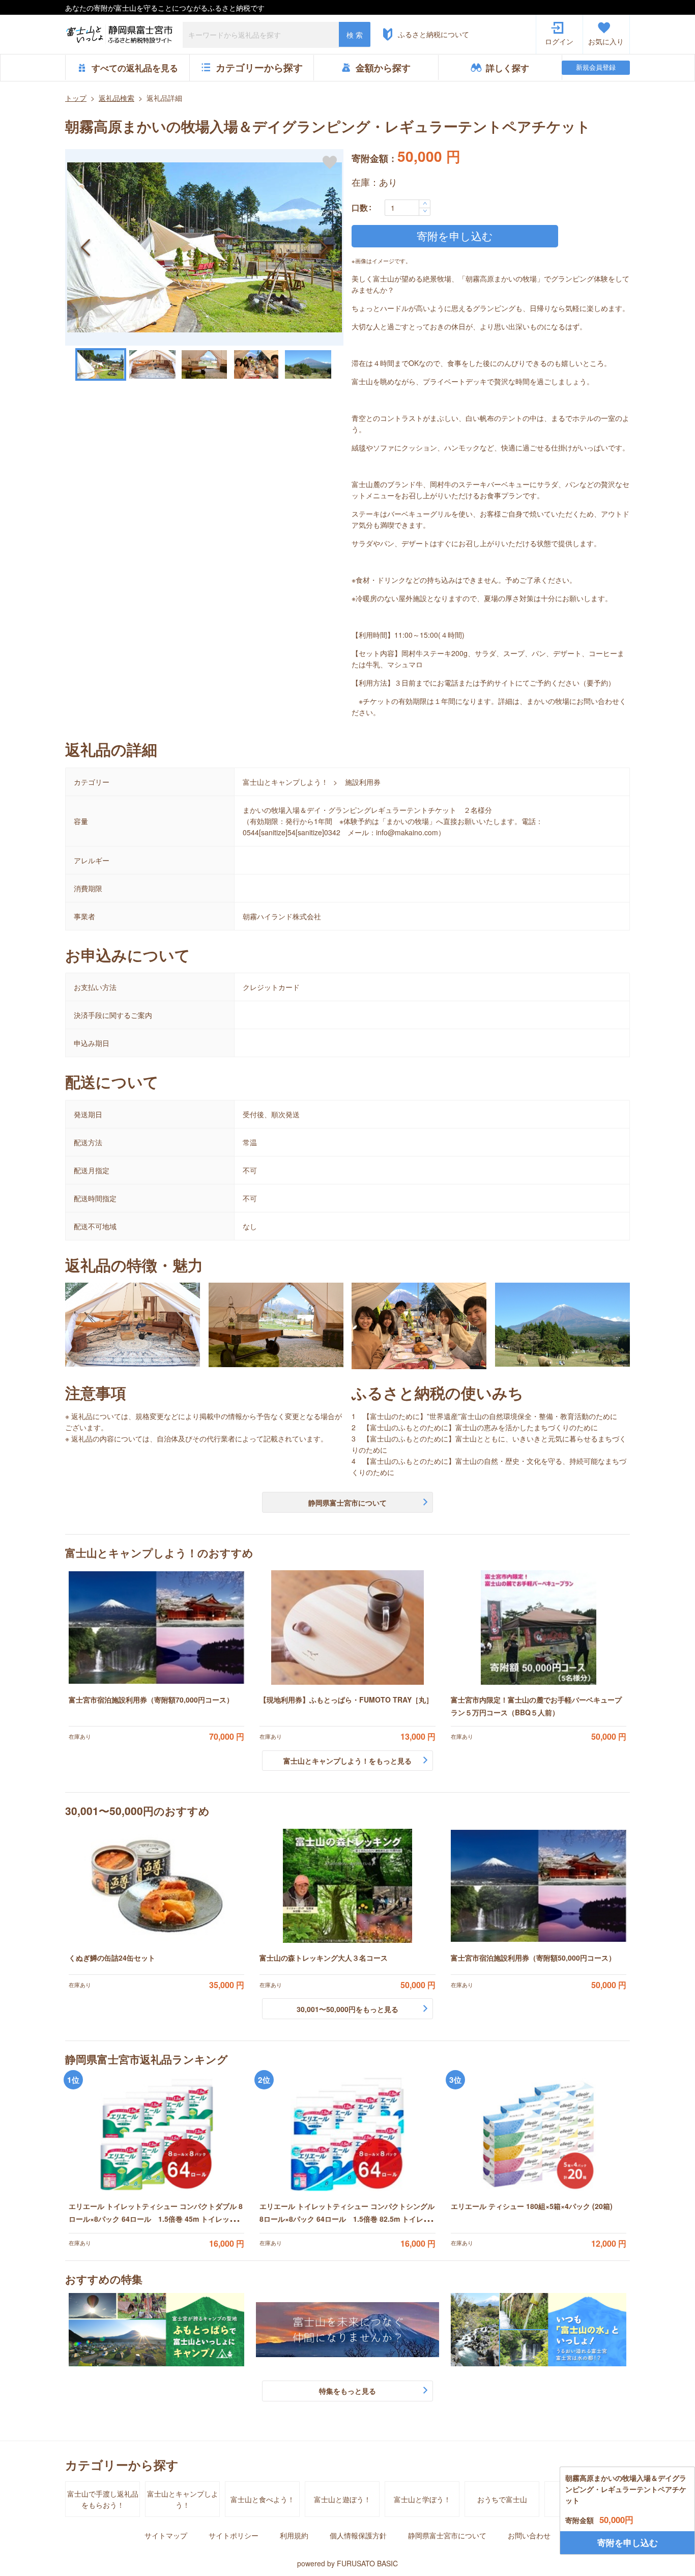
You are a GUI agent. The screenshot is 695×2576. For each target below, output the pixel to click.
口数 (360, 207)
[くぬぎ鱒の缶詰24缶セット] (156, 1886)
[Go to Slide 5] (308, 364)
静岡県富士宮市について (347, 1503)
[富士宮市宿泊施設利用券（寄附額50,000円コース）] (539, 1886)
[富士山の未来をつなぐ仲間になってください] (347, 2330)
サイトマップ (166, 2535)
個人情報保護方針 (358, 2535)
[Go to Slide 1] (101, 364)
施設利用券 (363, 782)
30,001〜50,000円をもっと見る (347, 2009)
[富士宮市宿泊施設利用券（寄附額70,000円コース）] (156, 1627)
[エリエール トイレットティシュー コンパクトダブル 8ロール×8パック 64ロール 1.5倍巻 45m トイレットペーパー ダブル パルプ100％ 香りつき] (156, 2134)
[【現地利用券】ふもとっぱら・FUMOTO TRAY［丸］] (347, 1627)
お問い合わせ (529, 2535)
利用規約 (294, 2535)
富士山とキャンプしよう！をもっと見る (347, 1761)
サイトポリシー (234, 2535)
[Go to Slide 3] (205, 364)
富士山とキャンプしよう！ (285, 782)
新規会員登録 (596, 67)
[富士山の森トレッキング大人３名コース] (347, 1886)
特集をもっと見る (347, 2391)
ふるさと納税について (433, 34)
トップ (76, 98)
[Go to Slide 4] (256, 364)
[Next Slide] (323, 247)
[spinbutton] (408, 208)
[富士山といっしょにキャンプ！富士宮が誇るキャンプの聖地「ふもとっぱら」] (156, 2330)
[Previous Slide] (85, 247)
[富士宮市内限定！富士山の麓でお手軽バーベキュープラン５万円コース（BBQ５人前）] (539, 1627)
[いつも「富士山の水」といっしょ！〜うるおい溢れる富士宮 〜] (539, 2330)
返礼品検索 (117, 98)
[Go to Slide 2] (153, 364)
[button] (204, 247)
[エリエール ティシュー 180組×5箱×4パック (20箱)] (539, 2134)
